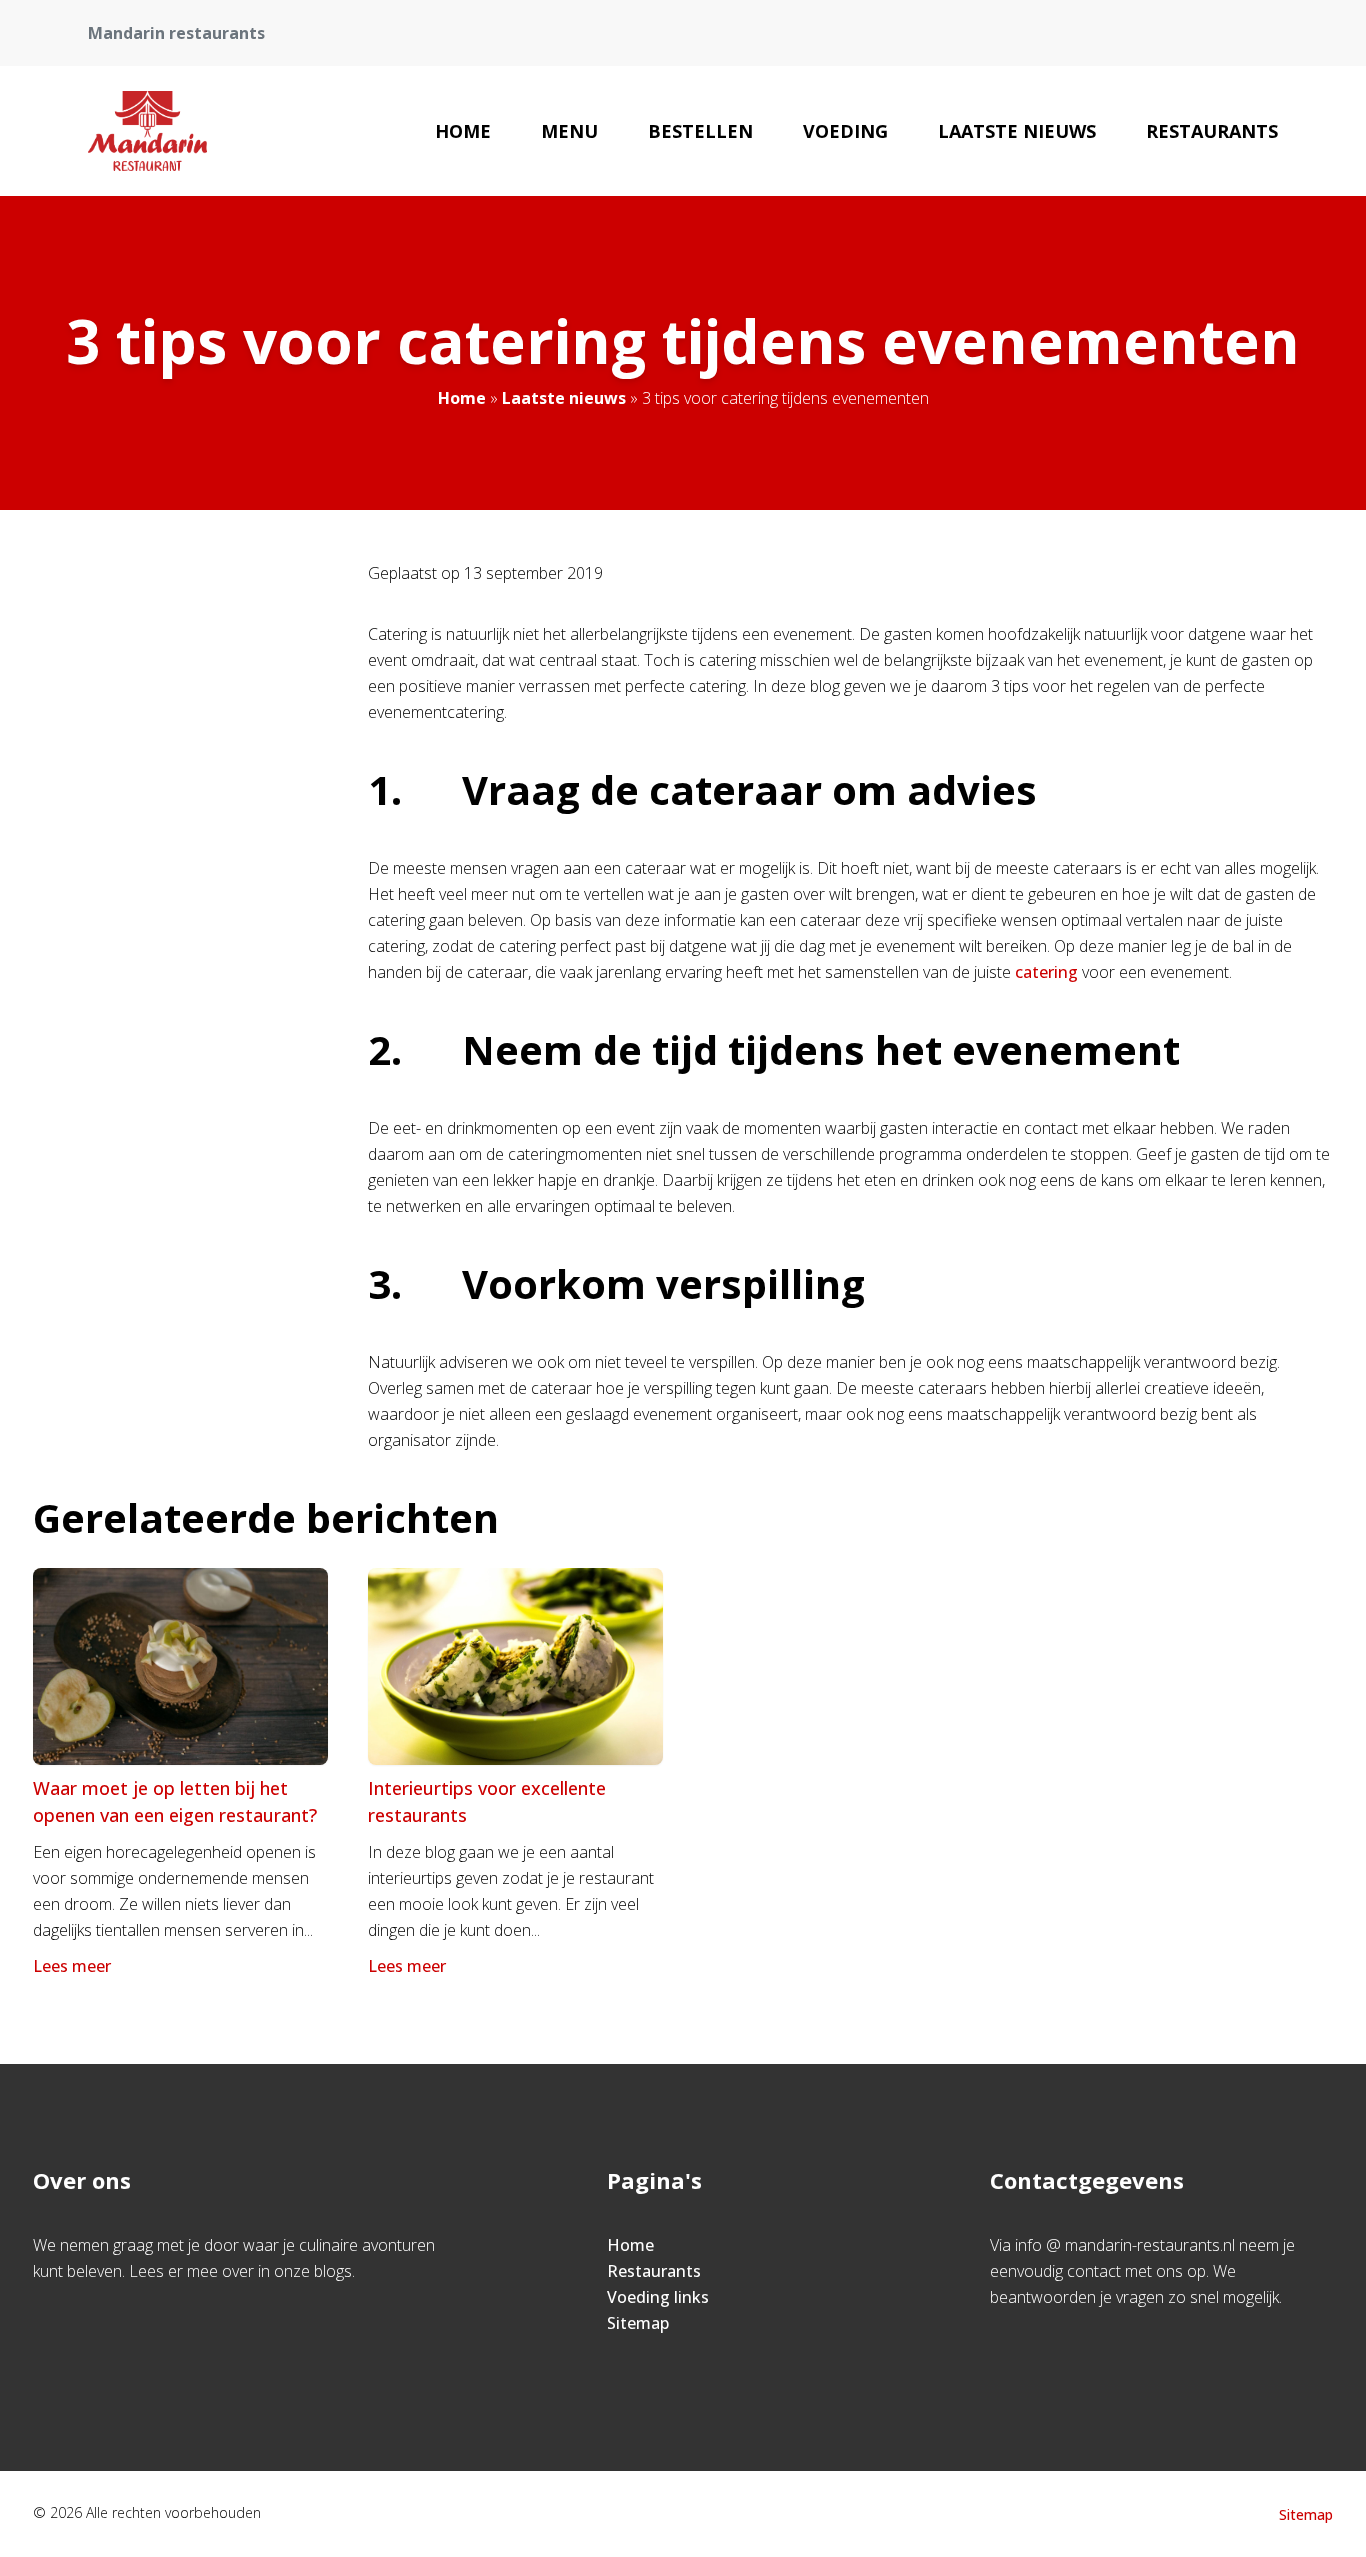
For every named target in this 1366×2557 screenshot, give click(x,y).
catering (1046, 972)
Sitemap (638, 2323)
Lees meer (72, 1966)
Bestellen (700, 131)
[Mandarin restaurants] (147, 131)
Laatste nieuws (1017, 131)
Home (463, 131)
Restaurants (1212, 131)
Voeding (845, 131)
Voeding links (658, 2297)
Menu (569, 131)
